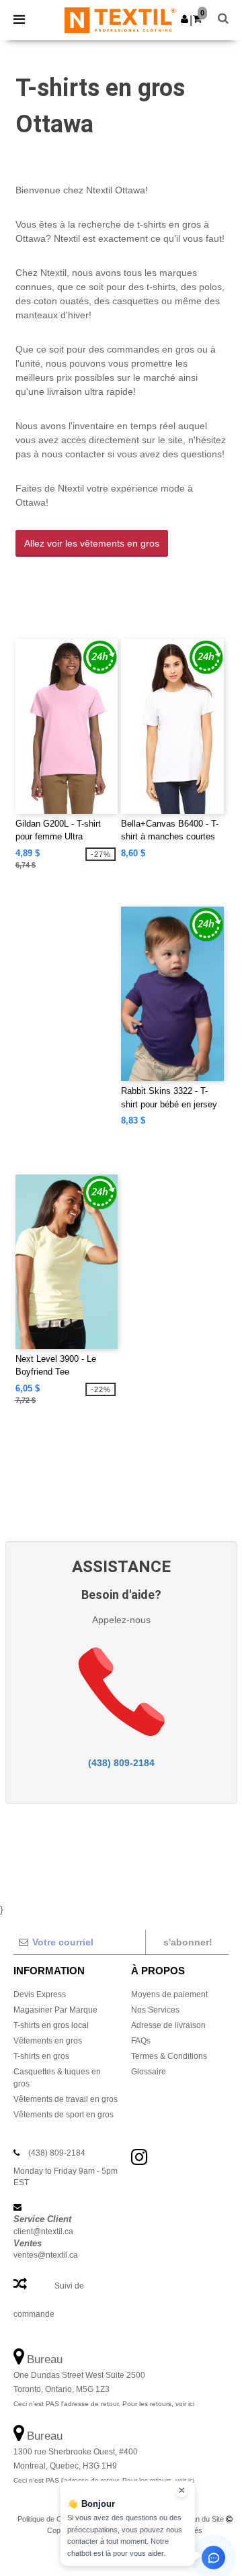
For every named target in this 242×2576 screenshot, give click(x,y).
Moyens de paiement (169, 1994)
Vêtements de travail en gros (66, 2099)
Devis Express (40, 1994)
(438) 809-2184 (121, 1763)
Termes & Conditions (169, 2056)
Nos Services (155, 2010)
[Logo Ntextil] (120, 19)
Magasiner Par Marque (55, 2010)
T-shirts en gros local (51, 2025)
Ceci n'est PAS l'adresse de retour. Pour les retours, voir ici (104, 2404)
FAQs (141, 2041)
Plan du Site (205, 2519)
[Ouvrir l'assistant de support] (213, 2558)
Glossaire (149, 2072)
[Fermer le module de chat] (182, 2491)
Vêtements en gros (48, 2041)
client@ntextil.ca (43, 2232)
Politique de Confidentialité (59, 2519)
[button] (185, 19)
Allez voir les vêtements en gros (92, 543)
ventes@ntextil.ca (46, 2255)
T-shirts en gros (41, 2056)
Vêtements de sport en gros (64, 2115)
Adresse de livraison (168, 2025)
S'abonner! (188, 1942)
